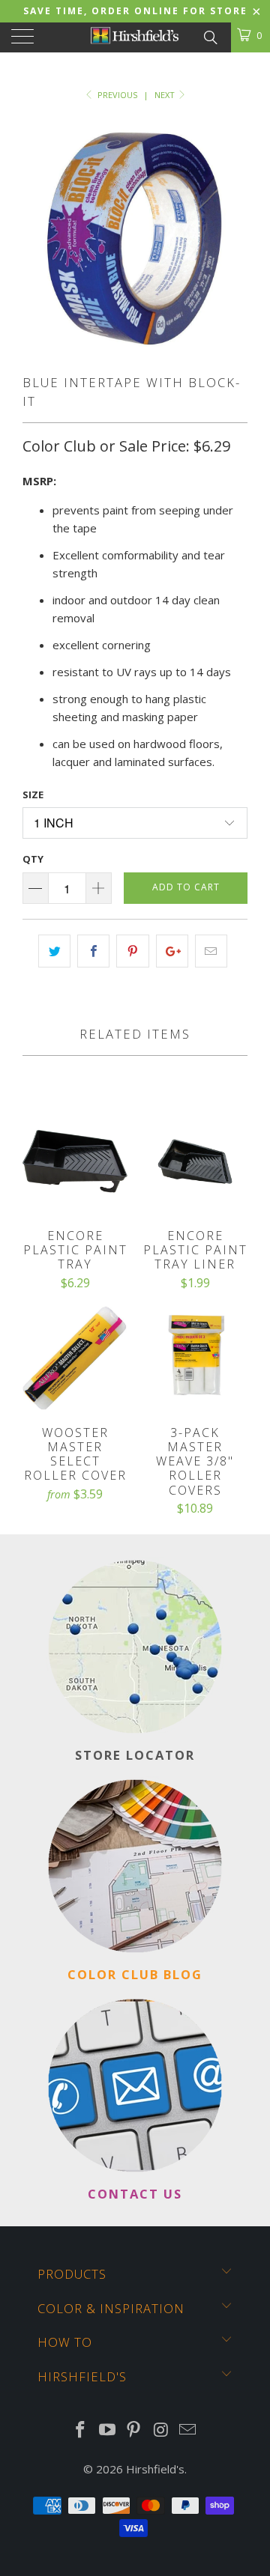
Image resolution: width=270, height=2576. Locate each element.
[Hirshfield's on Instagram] (161, 2430)
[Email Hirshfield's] (188, 2430)
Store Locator (135, 1755)
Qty (33, 859)
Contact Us (135, 2194)
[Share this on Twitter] (54, 951)
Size (33, 795)
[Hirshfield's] (135, 37)
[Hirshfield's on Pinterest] (134, 2430)
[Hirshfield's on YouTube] (107, 2430)
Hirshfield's (155, 2469)
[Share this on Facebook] (93, 951)
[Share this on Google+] (172, 951)
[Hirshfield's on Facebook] (81, 2430)
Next (166, 95)
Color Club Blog (135, 1974)
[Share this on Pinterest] (132, 951)
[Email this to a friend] (211, 951)
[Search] (210, 36)
